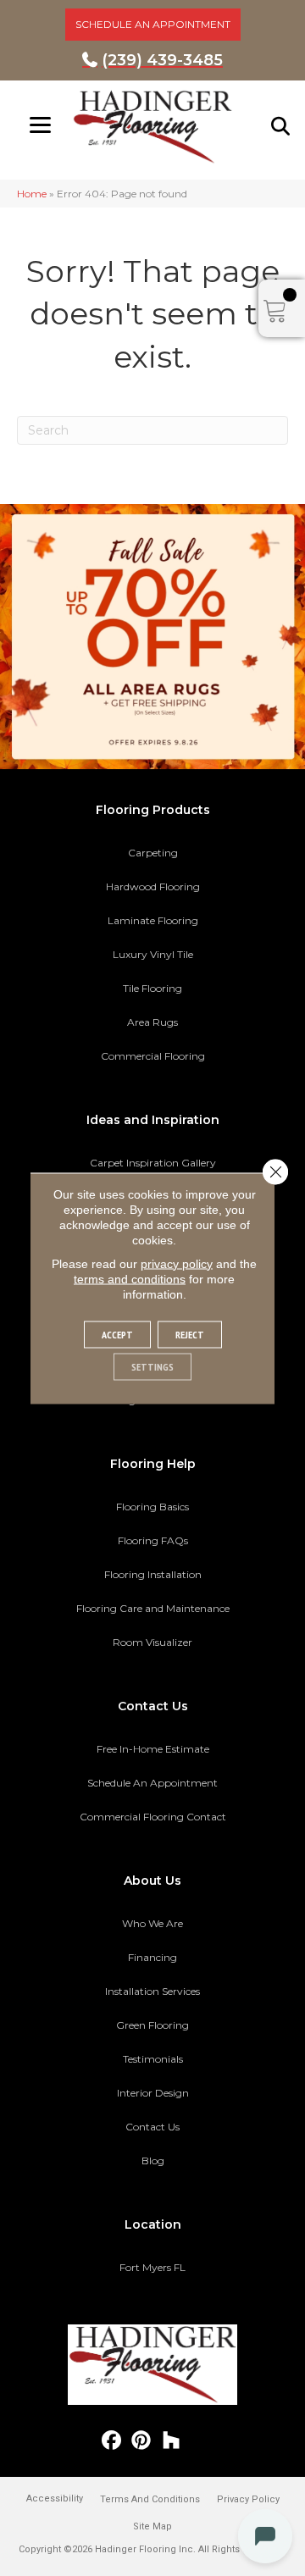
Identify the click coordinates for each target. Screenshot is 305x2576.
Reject (190, 1334)
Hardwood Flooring (153, 886)
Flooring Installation (153, 1574)
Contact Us (152, 2127)
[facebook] (112, 2441)
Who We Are (152, 1923)
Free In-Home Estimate (153, 1749)
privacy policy (177, 1263)
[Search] (281, 126)
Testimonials (153, 2059)
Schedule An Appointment (152, 1783)
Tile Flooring (152, 988)
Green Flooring (152, 2025)
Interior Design (153, 2093)
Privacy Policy (248, 2499)
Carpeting (153, 853)
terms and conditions (130, 1278)
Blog (153, 2161)
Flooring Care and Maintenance (153, 1608)
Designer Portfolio (152, 1400)
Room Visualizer (152, 1642)
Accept (117, 1334)
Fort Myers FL (152, 2267)
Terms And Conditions (150, 2499)
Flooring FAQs (153, 1540)
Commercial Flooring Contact (153, 1817)
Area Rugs (152, 1022)
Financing (152, 1957)
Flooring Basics (152, 1507)
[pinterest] (142, 2441)
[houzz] (172, 2441)
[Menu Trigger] (40, 125)
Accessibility (55, 2498)
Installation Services (152, 1991)
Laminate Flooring (153, 920)
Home (32, 194)
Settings (152, 1366)
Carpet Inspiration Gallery (153, 1163)
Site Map (152, 2526)
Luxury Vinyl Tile (153, 954)
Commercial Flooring (153, 1056)
